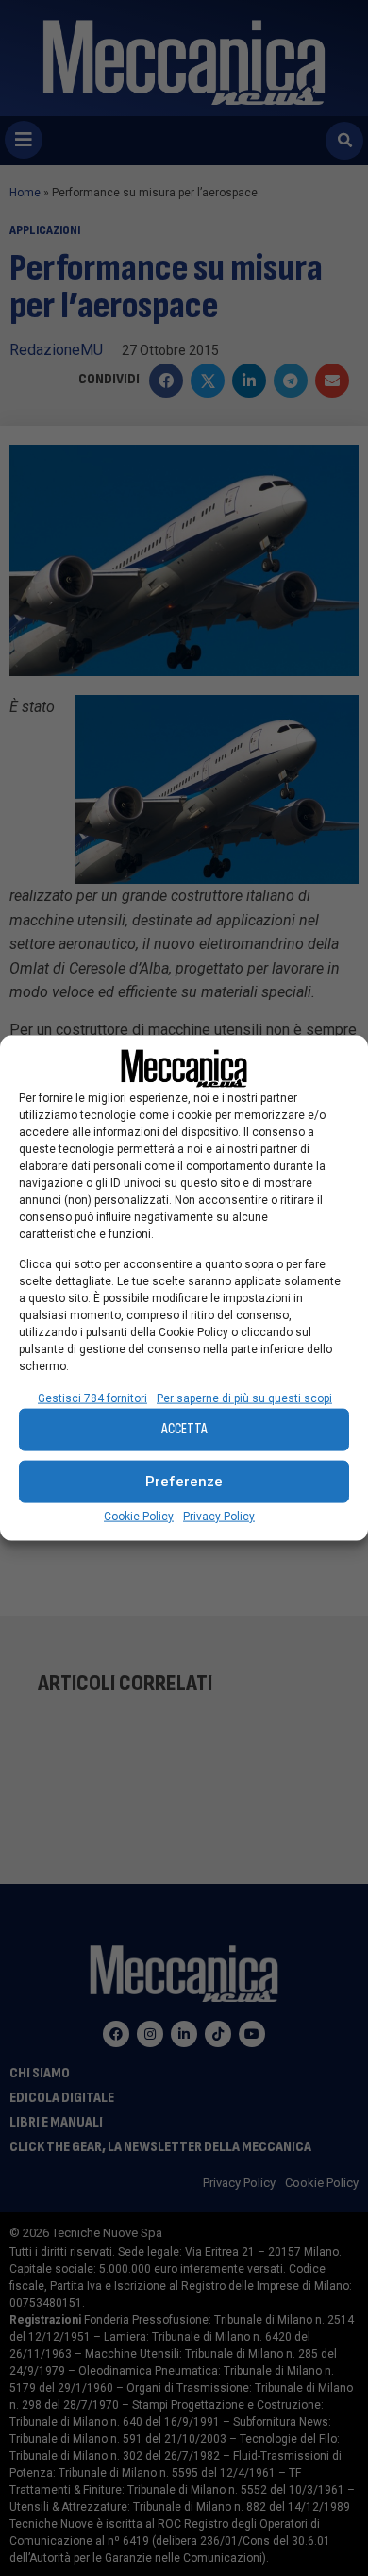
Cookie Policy (139, 1516)
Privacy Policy (219, 1516)
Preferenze (184, 1482)
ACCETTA (184, 1429)
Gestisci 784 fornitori (92, 1398)
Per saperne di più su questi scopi (244, 1398)
